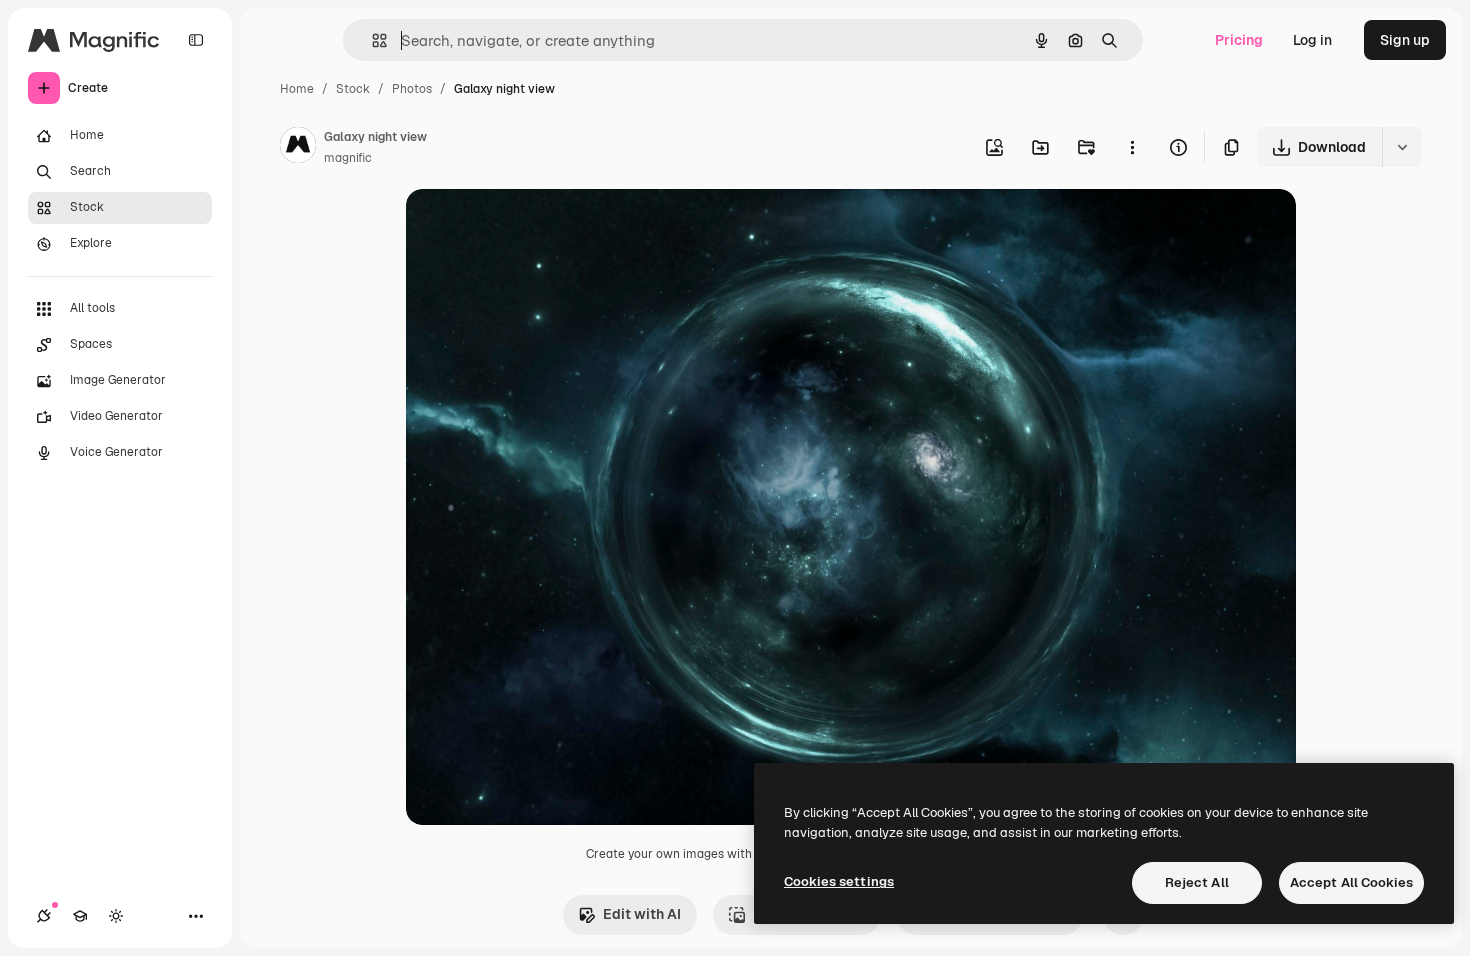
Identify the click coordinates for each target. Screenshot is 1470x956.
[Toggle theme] (116, 916)
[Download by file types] (1402, 147)
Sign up (1405, 40)
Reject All (1197, 882)
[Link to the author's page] (298, 148)
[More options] (1132, 147)
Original (534, 227)
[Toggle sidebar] (196, 40)
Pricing (1239, 40)
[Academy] (80, 916)
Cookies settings (839, 881)
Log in (1312, 40)
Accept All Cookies (1351, 882)
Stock (353, 89)
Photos (412, 89)
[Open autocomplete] (371, 40)
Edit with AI (642, 914)
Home (297, 89)
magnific (348, 158)
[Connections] (44, 916)
